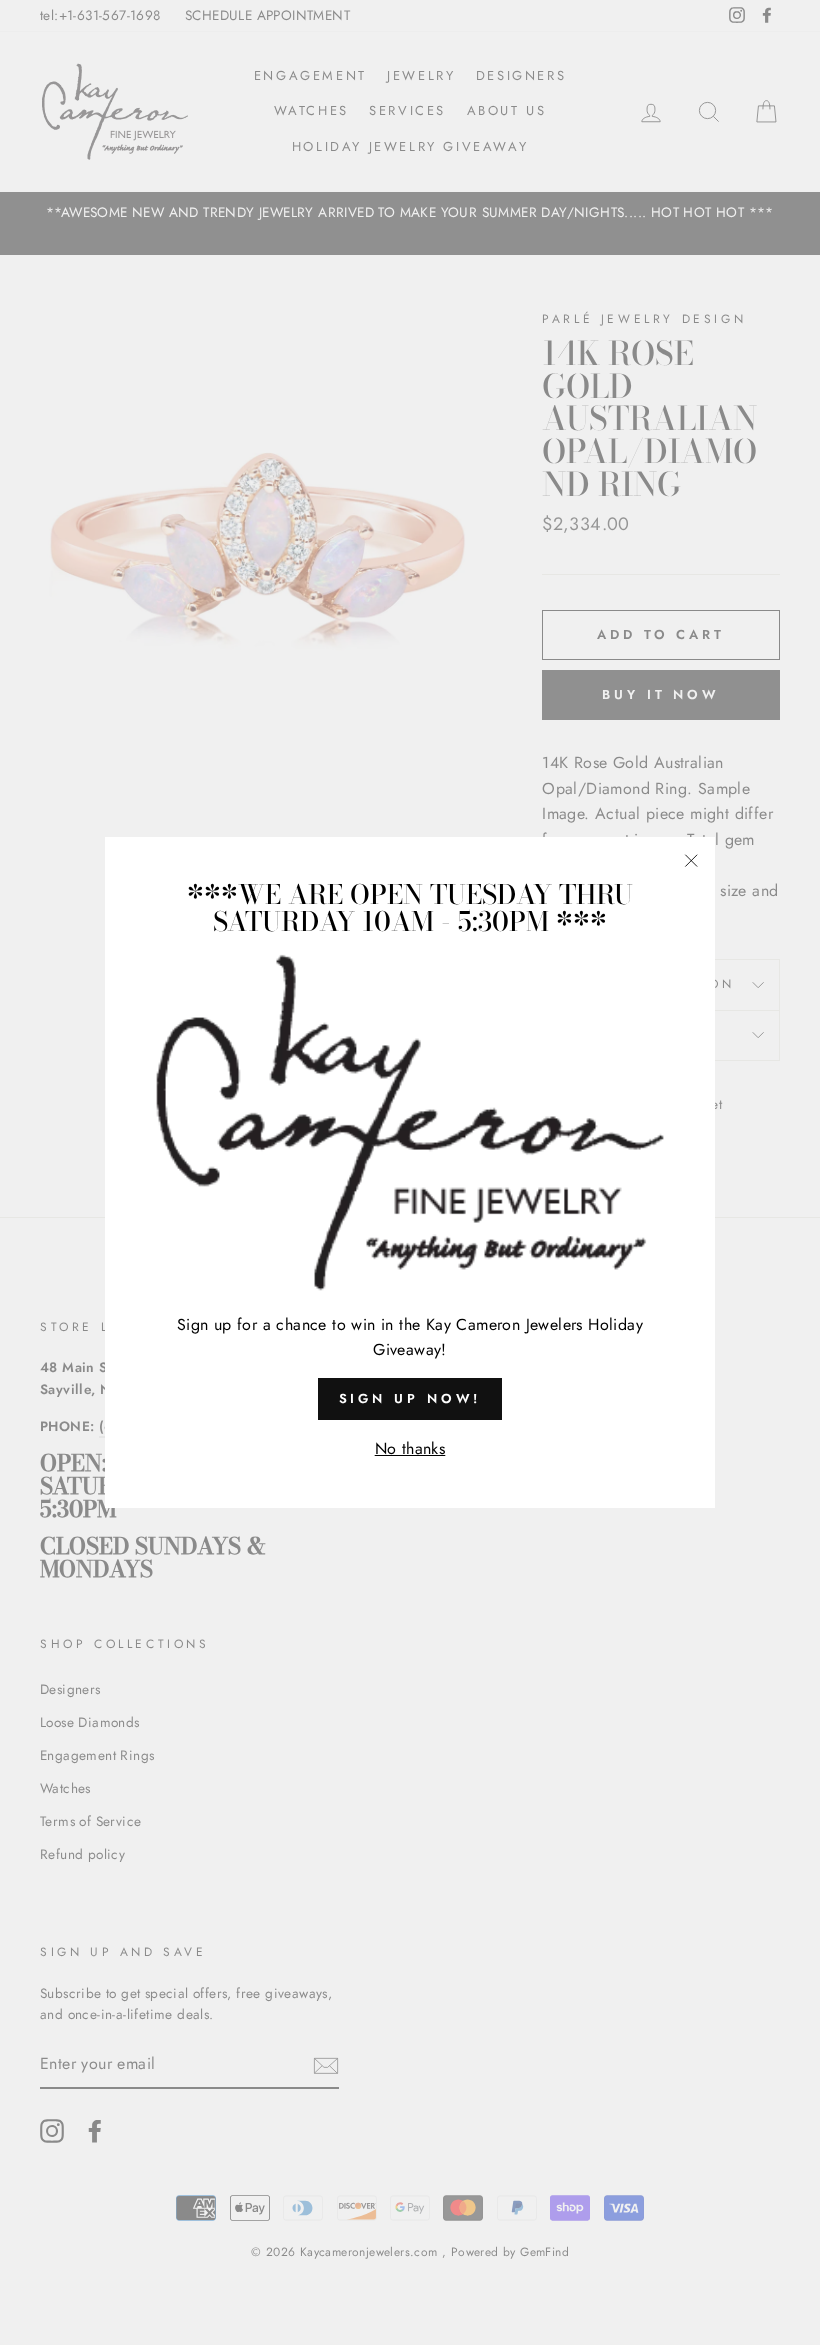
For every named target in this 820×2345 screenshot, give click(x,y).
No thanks (410, 1448)
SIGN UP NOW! (410, 1398)
